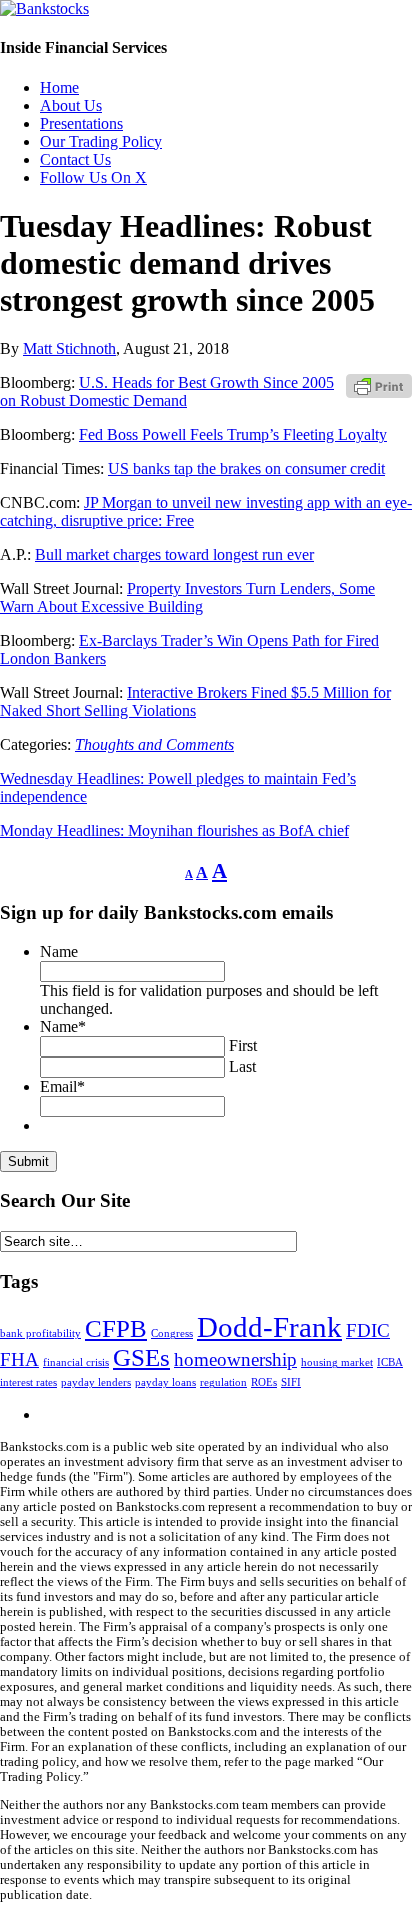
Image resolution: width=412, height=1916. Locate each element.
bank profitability (40, 1333)
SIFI (291, 1382)
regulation (223, 1382)
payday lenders (96, 1382)
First (243, 1045)
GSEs (141, 1357)
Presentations (81, 123)
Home (59, 87)
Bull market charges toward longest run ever (174, 554)
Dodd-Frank (269, 1327)
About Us (71, 105)
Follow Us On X (93, 177)
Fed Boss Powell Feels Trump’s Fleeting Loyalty (233, 434)
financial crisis (76, 1362)
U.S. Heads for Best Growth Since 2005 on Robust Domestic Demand (167, 391)
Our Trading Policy (101, 141)
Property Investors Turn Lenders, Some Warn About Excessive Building (187, 597)
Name (59, 951)
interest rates (28, 1382)
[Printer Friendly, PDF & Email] (379, 385)
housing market (337, 1362)
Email (62, 1086)
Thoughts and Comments (154, 744)
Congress (172, 1333)
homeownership (235, 1359)
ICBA (390, 1362)
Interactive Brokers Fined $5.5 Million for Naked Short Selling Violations (195, 701)
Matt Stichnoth (69, 348)
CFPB (116, 1328)
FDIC (368, 1330)
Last (242, 1066)
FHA (19, 1359)
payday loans (165, 1382)
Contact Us (75, 159)
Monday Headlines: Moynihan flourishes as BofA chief (174, 830)
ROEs (264, 1382)
